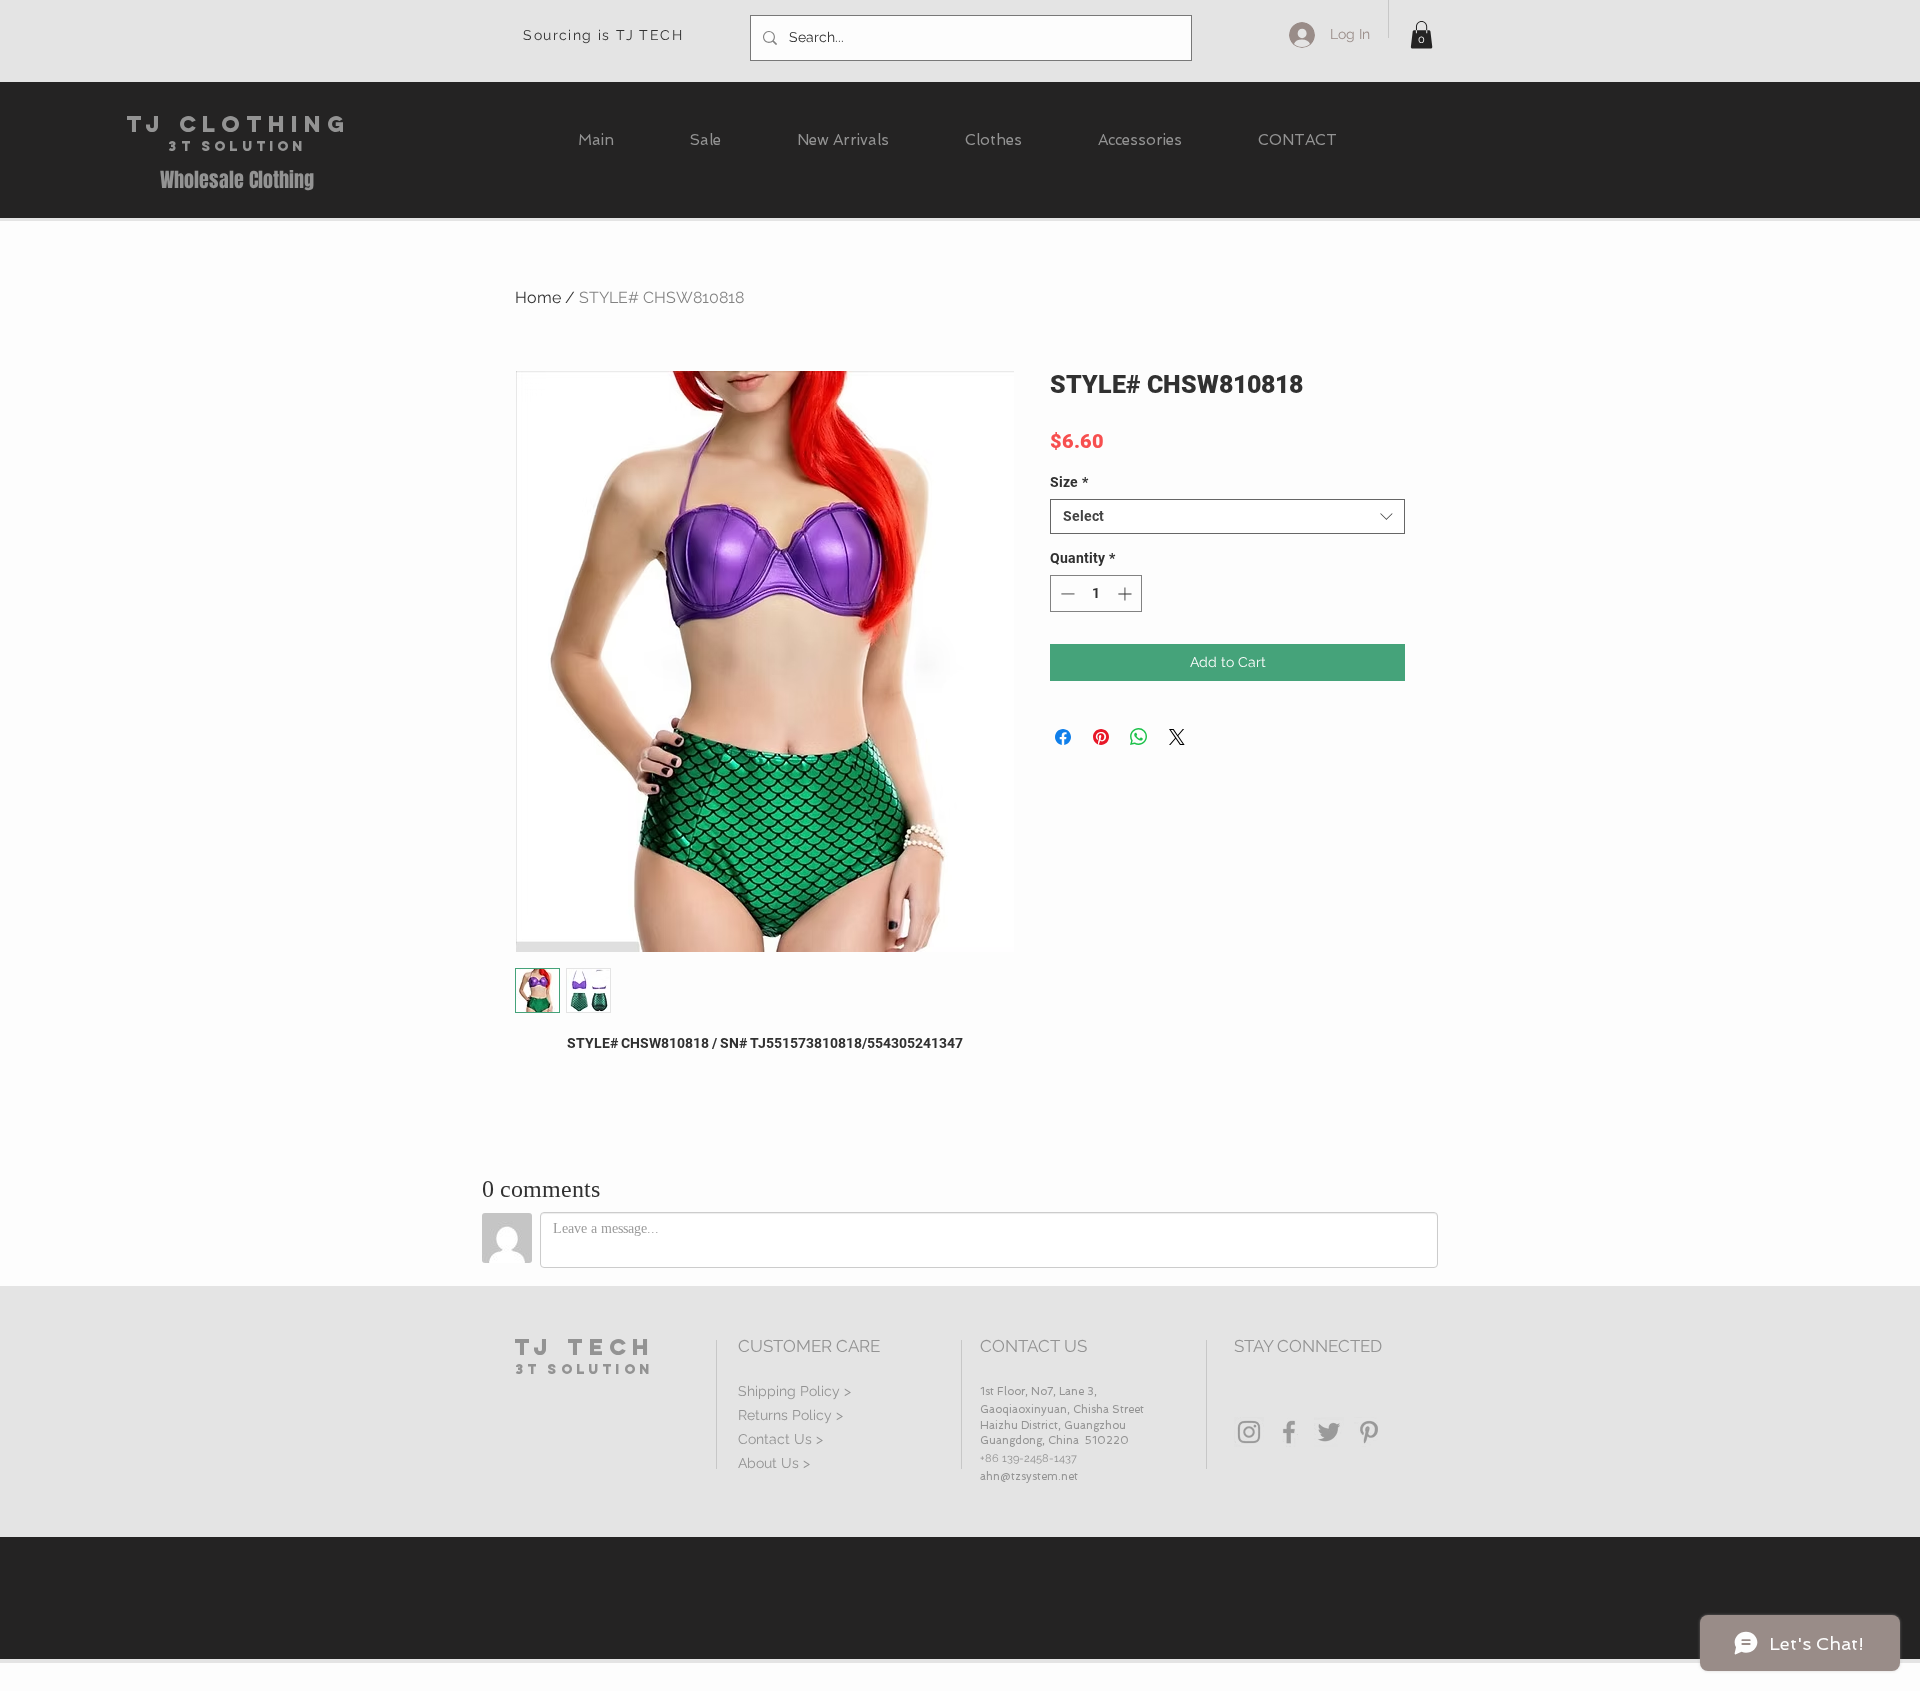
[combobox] (1227, 516)
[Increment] (1126, 593)
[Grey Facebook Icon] (1289, 1432)
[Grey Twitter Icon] (1329, 1432)
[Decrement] (1065, 593)
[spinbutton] (1096, 593)
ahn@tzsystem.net (1029, 1476)
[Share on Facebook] (1063, 737)
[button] (1421, 34)
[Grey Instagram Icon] (1249, 1432)
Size (1069, 482)
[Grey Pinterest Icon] (1369, 1432)
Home (538, 297)
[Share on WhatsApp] (1139, 737)
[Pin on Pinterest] (1101, 737)
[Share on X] (1177, 737)
